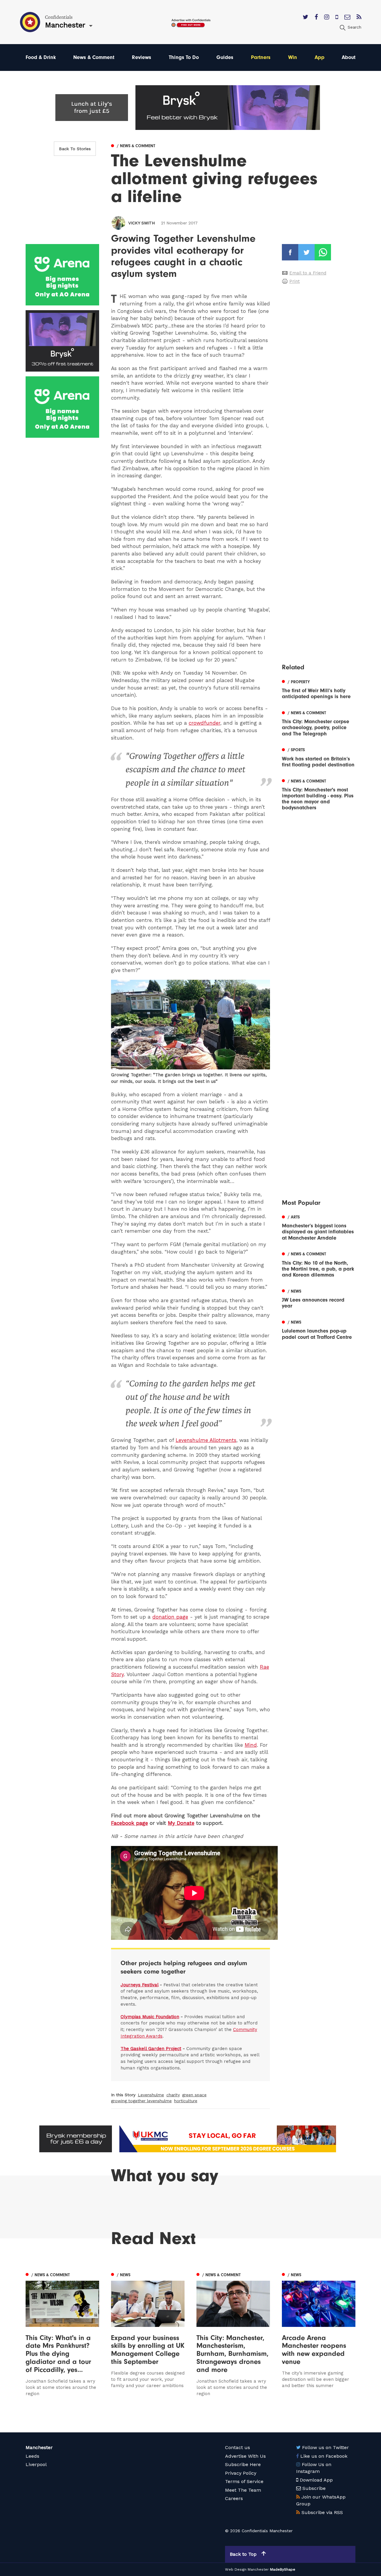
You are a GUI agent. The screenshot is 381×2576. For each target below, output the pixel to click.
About (349, 57)
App (320, 57)
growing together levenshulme (141, 2101)
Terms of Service (244, 2481)
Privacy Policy (241, 2473)
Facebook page (129, 1823)
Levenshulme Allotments (206, 1440)
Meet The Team (243, 2490)
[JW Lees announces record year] (319, 1298)
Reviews (142, 57)
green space (194, 2095)
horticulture (186, 2101)
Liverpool (36, 2464)
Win (293, 57)
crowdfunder (204, 723)
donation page (170, 1617)
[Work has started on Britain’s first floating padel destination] (319, 757)
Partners (261, 57)
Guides (225, 57)
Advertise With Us (245, 2456)
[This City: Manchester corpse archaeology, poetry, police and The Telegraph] (319, 723)
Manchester (39, 2447)
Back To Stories (75, 149)
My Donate (181, 1823)
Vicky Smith (142, 223)
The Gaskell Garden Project (151, 2049)
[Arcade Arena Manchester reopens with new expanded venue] (319, 2334)
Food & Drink (41, 57)
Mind (251, 1745)
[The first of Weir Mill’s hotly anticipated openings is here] (319, 689)
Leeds (32, 2456)
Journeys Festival (139, 1985)
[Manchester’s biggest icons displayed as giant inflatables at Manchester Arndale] (319, 1227)
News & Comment (94, 57)
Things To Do (184, 57)
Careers (234, 2498)
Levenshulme (151, 2095)
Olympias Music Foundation (150, 2017)
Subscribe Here (243, 2464)
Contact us (238, 2447)
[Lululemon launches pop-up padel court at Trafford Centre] (319, 1329)
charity (173, 2095)
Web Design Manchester (247, 2569)
